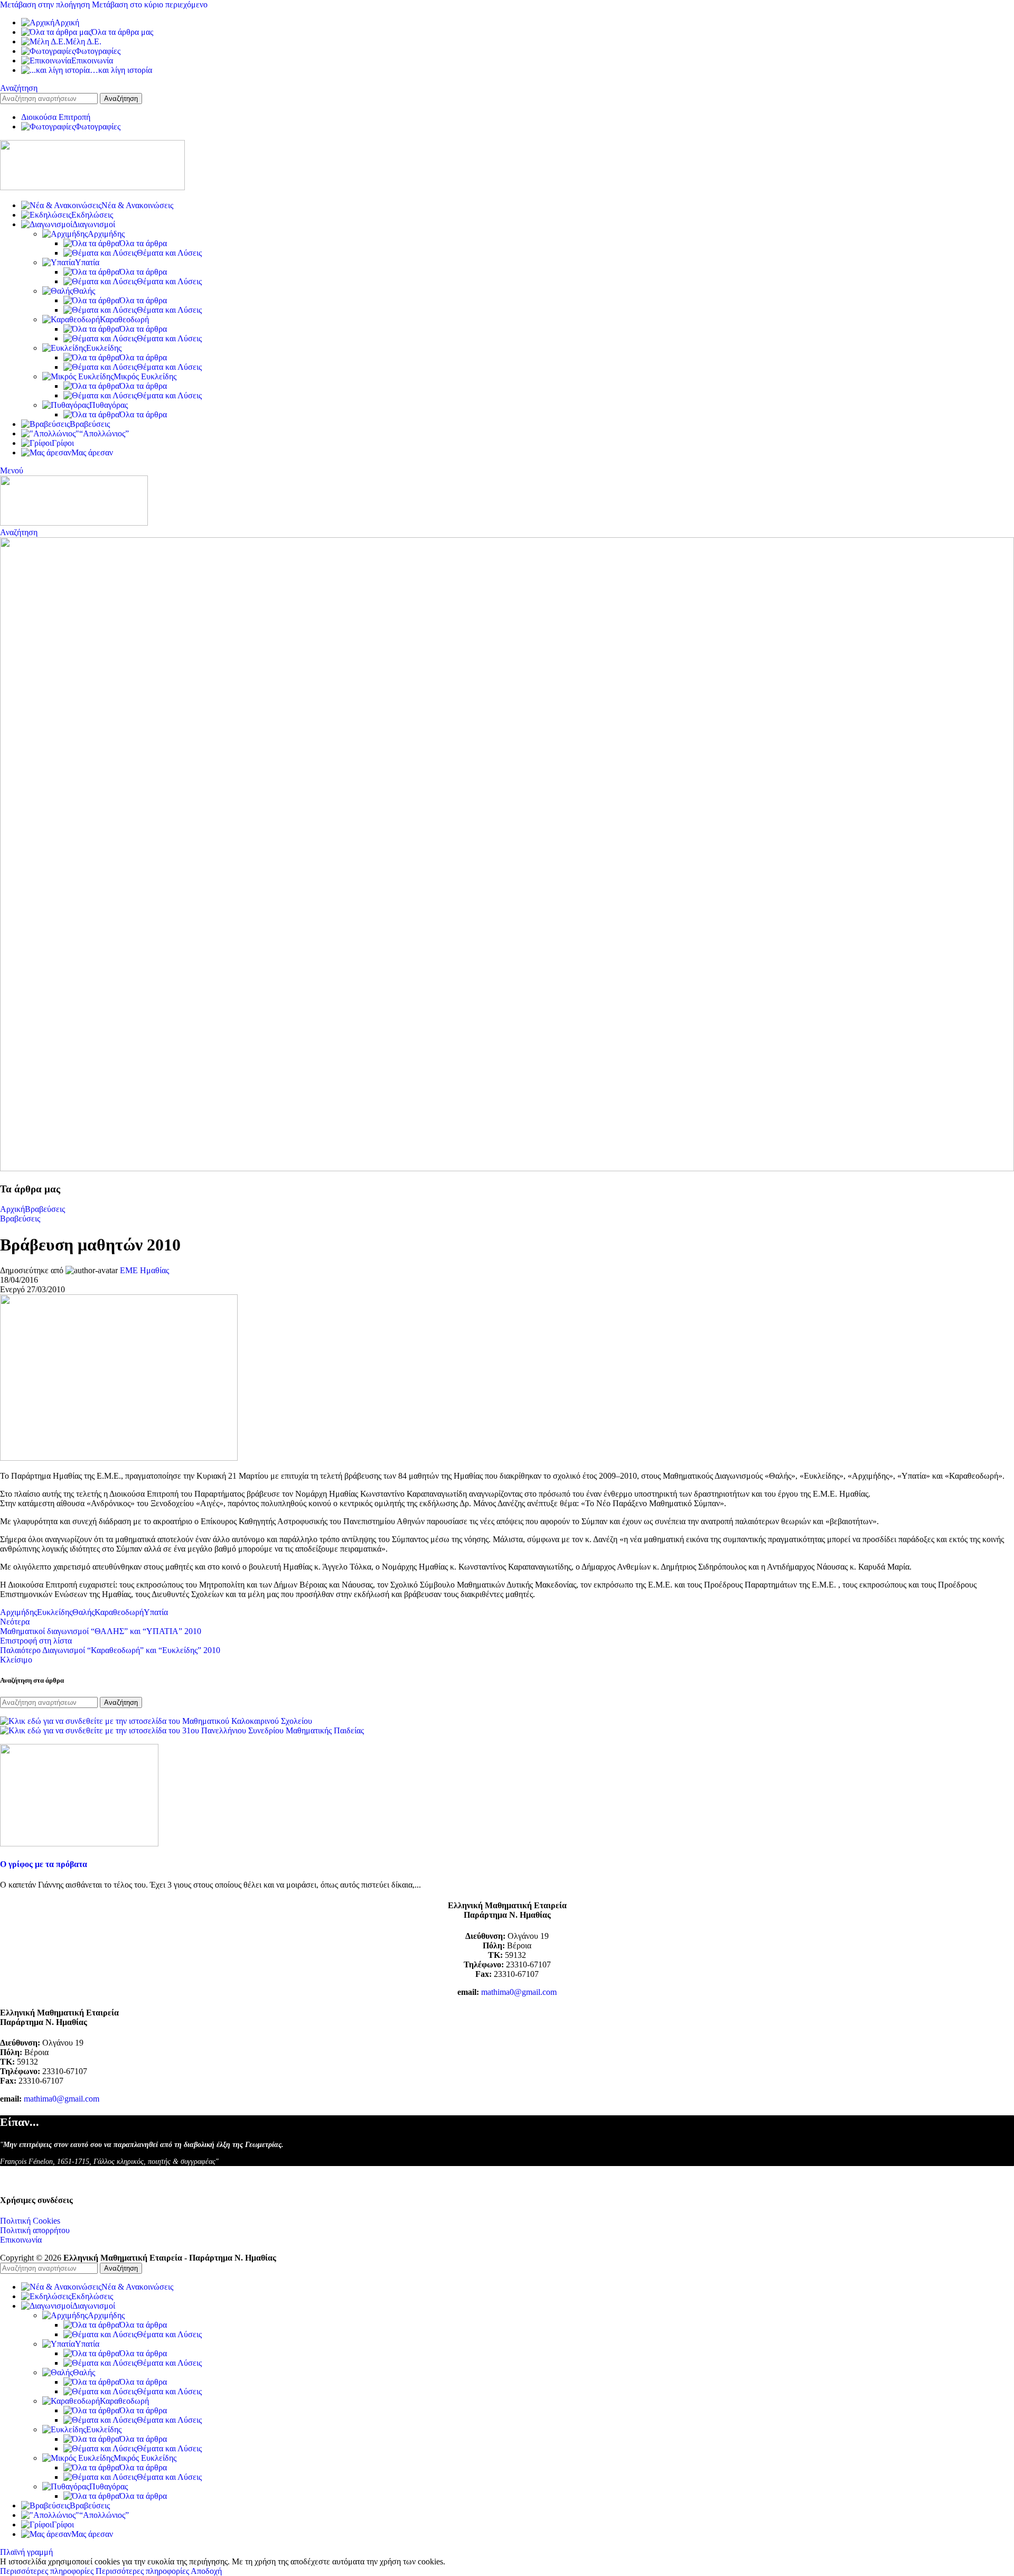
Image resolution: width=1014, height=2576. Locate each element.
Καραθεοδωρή (124, 319)
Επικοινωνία (21, 2240)
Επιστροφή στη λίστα (36, 1641)
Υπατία (87, 262)
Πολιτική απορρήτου (35, 2230)
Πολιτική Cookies (30, 2221)
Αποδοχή (206, 2571)
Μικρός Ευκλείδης (145, 376)
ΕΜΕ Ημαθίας (144, 1270)
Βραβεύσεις (45, 1209)
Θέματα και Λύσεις (169, 253)
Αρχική (12, 1209)
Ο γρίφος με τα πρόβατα (44, 1864)
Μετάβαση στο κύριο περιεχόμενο (150, 4)
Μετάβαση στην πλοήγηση (46, 4)
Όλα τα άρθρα (143, 243)
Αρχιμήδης (106, 234)
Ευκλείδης (104, 348)
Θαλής (84, 291)
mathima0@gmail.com (519, 1992)
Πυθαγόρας (109, 405)
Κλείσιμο (16, 1660)
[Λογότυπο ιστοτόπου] (92, 187)
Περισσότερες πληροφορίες (95, 2571)
